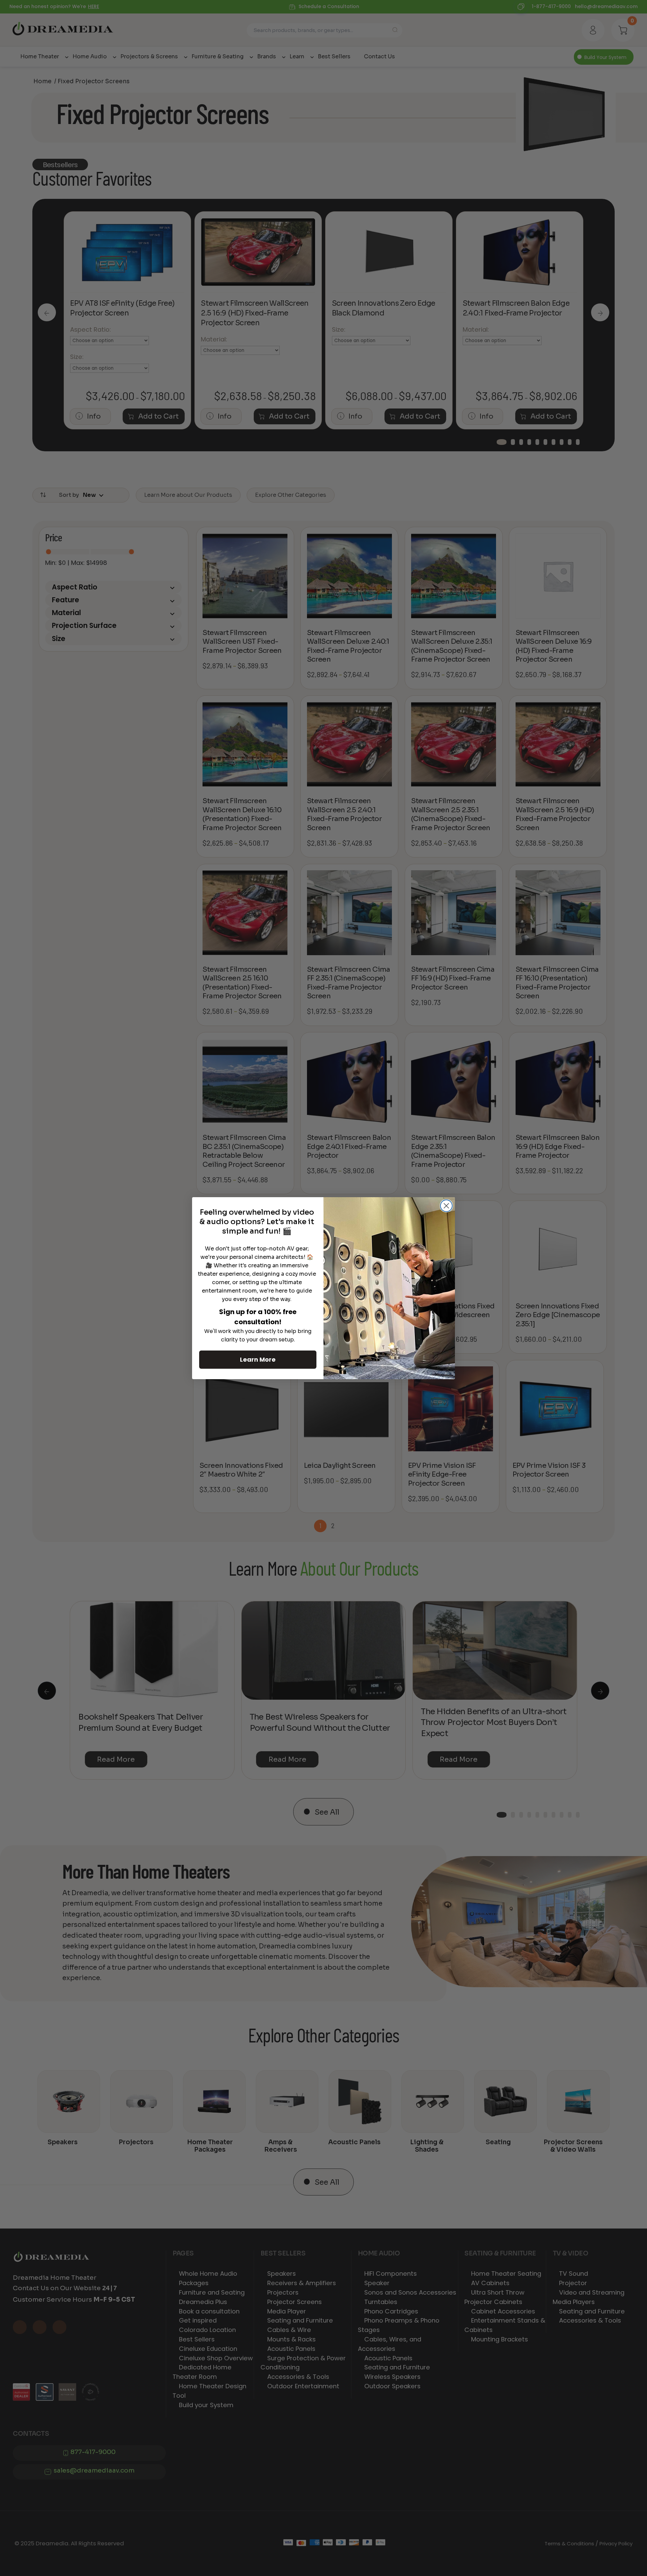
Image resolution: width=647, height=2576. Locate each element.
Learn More (258, 1359)
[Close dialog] (446, 1206)
